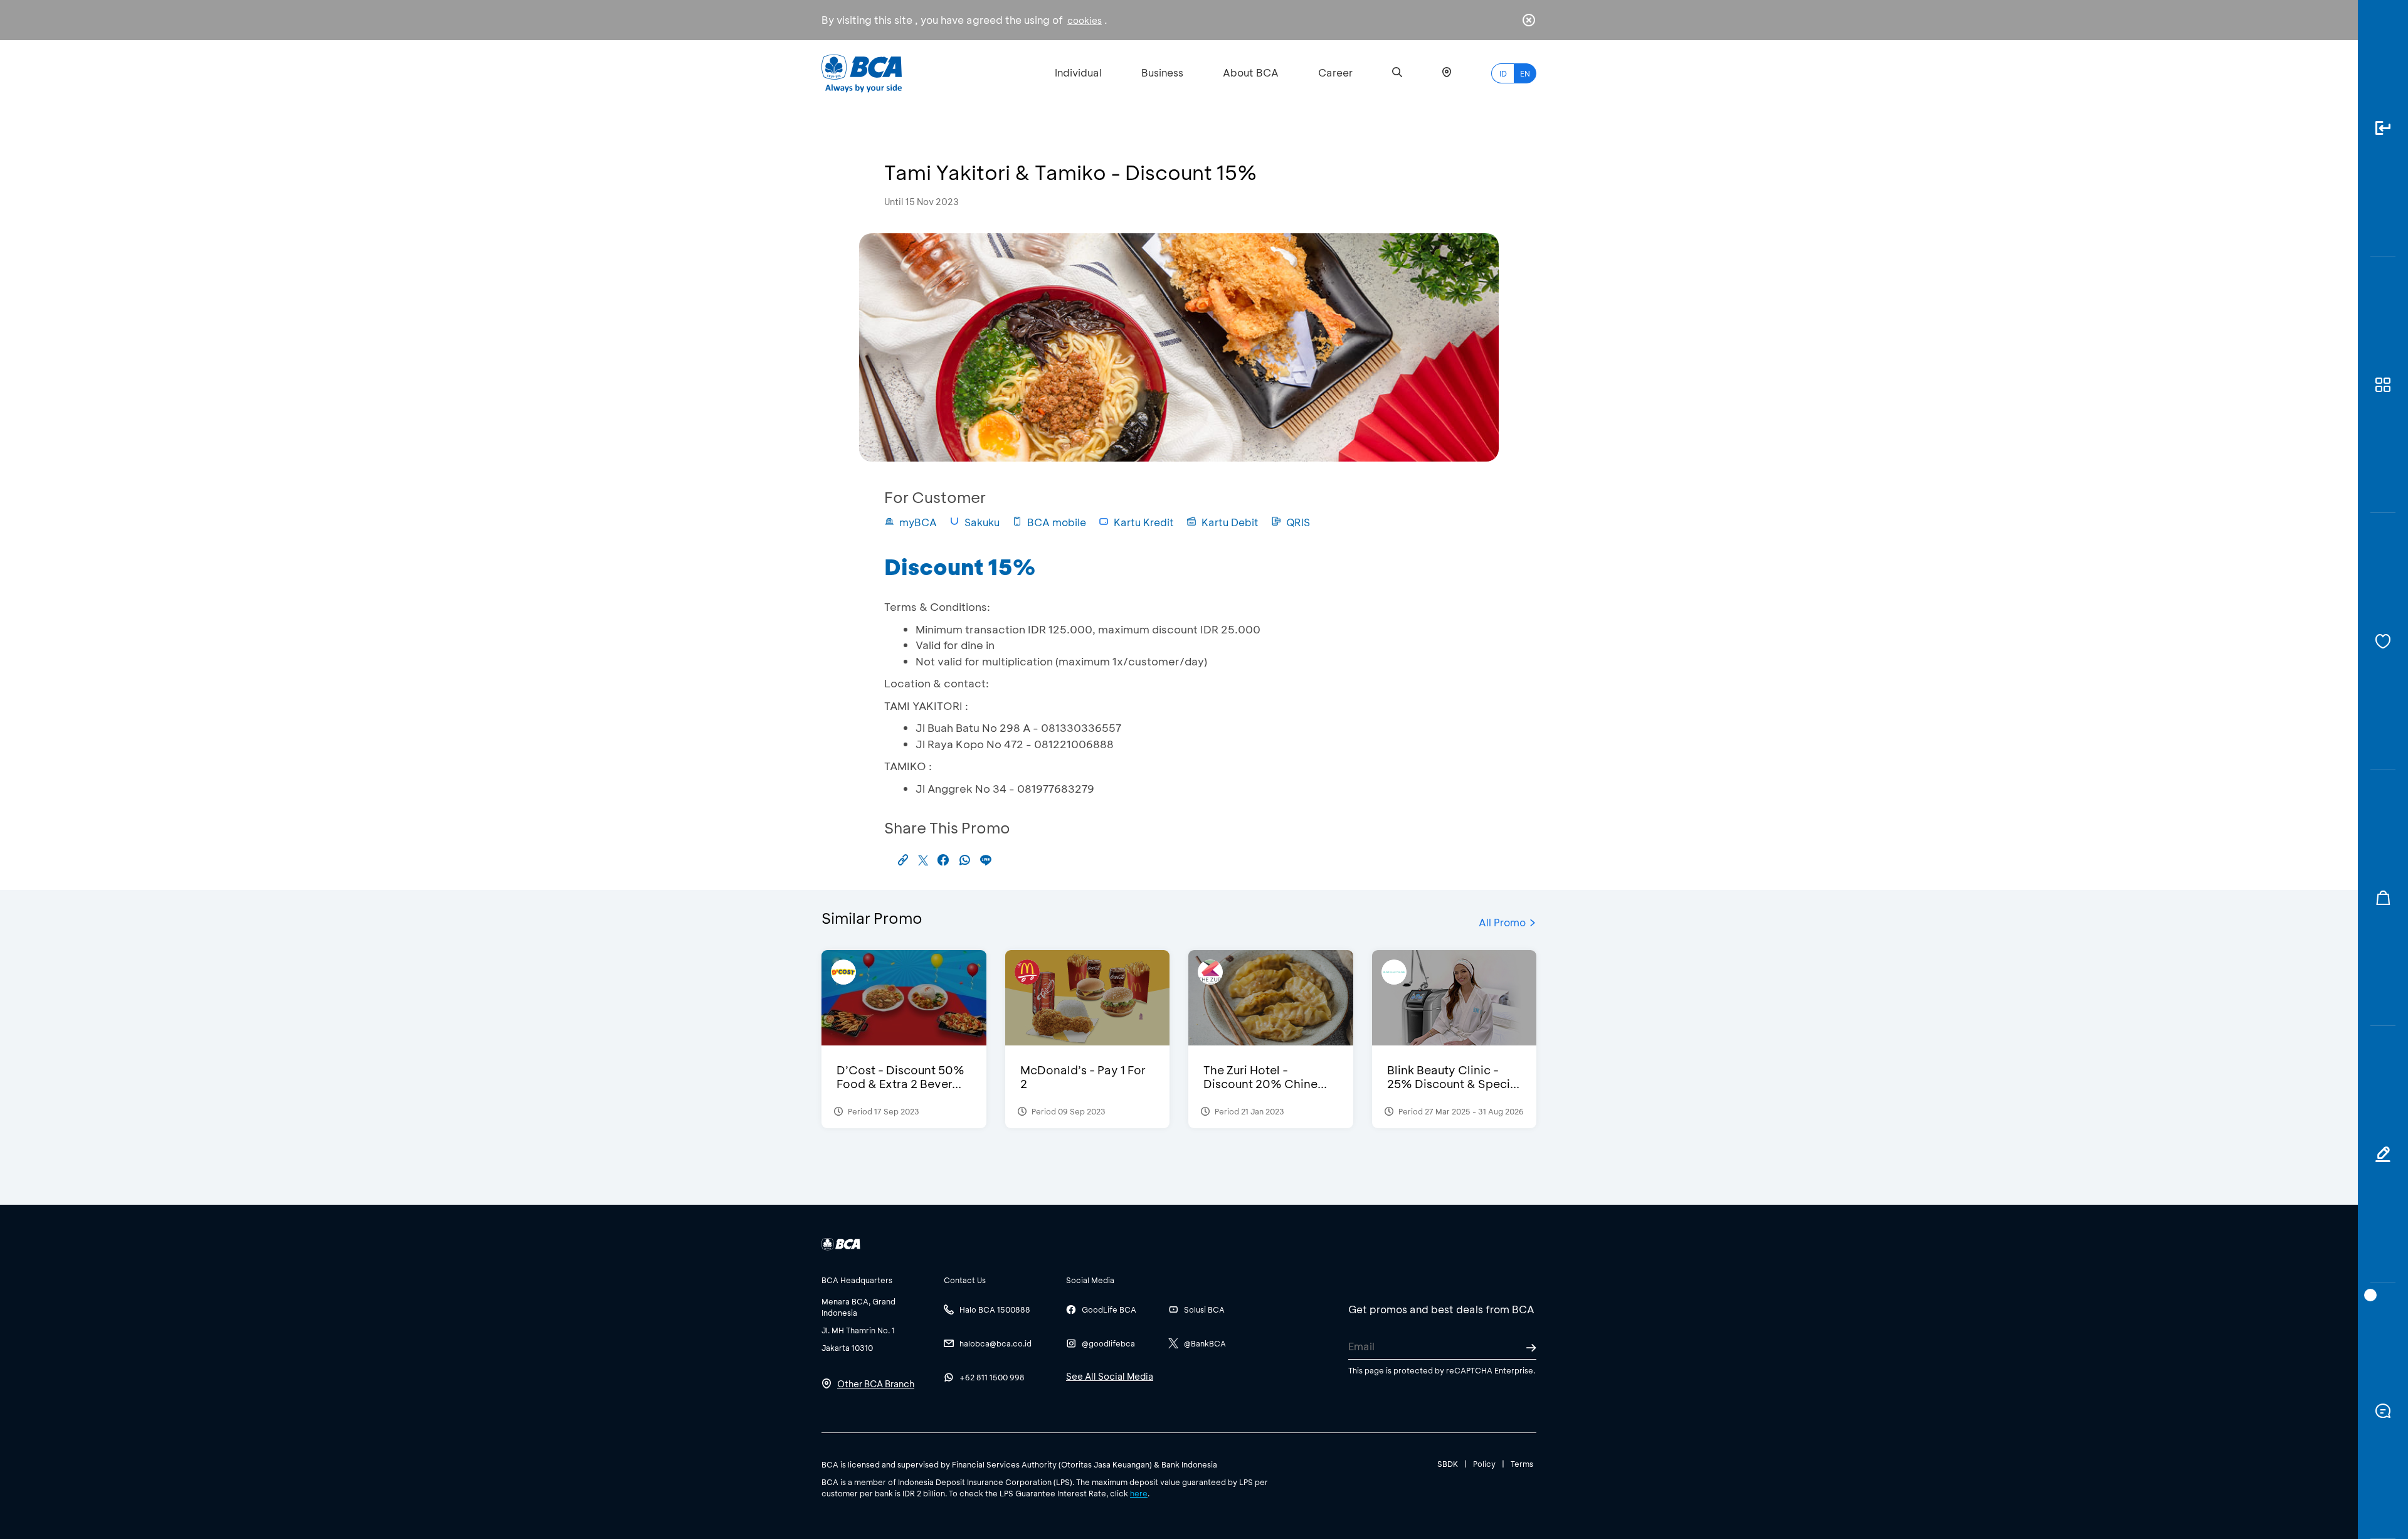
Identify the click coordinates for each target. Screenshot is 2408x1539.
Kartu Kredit (1144, 522)
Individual (1078, 72)
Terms (1522, 1464)
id (1503, 73)
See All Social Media (1110, 1376)
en (1525, 73)
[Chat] (2383, 1411)
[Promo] (2383, 898)
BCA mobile (1057, 522)
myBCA (918, 522)
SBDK (1448, 1464)
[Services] (2383, 641)
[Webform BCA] (2383, 1154)
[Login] (2383, 128)
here (1139, 1493)
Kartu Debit (1230, 522)
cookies (1085, 20)
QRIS (1298, 522)
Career (1335, 72)
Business (1162, 72)
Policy (1484, 1464)
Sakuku (982, 522)
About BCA (1251, 72)
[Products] (2383, 385)
